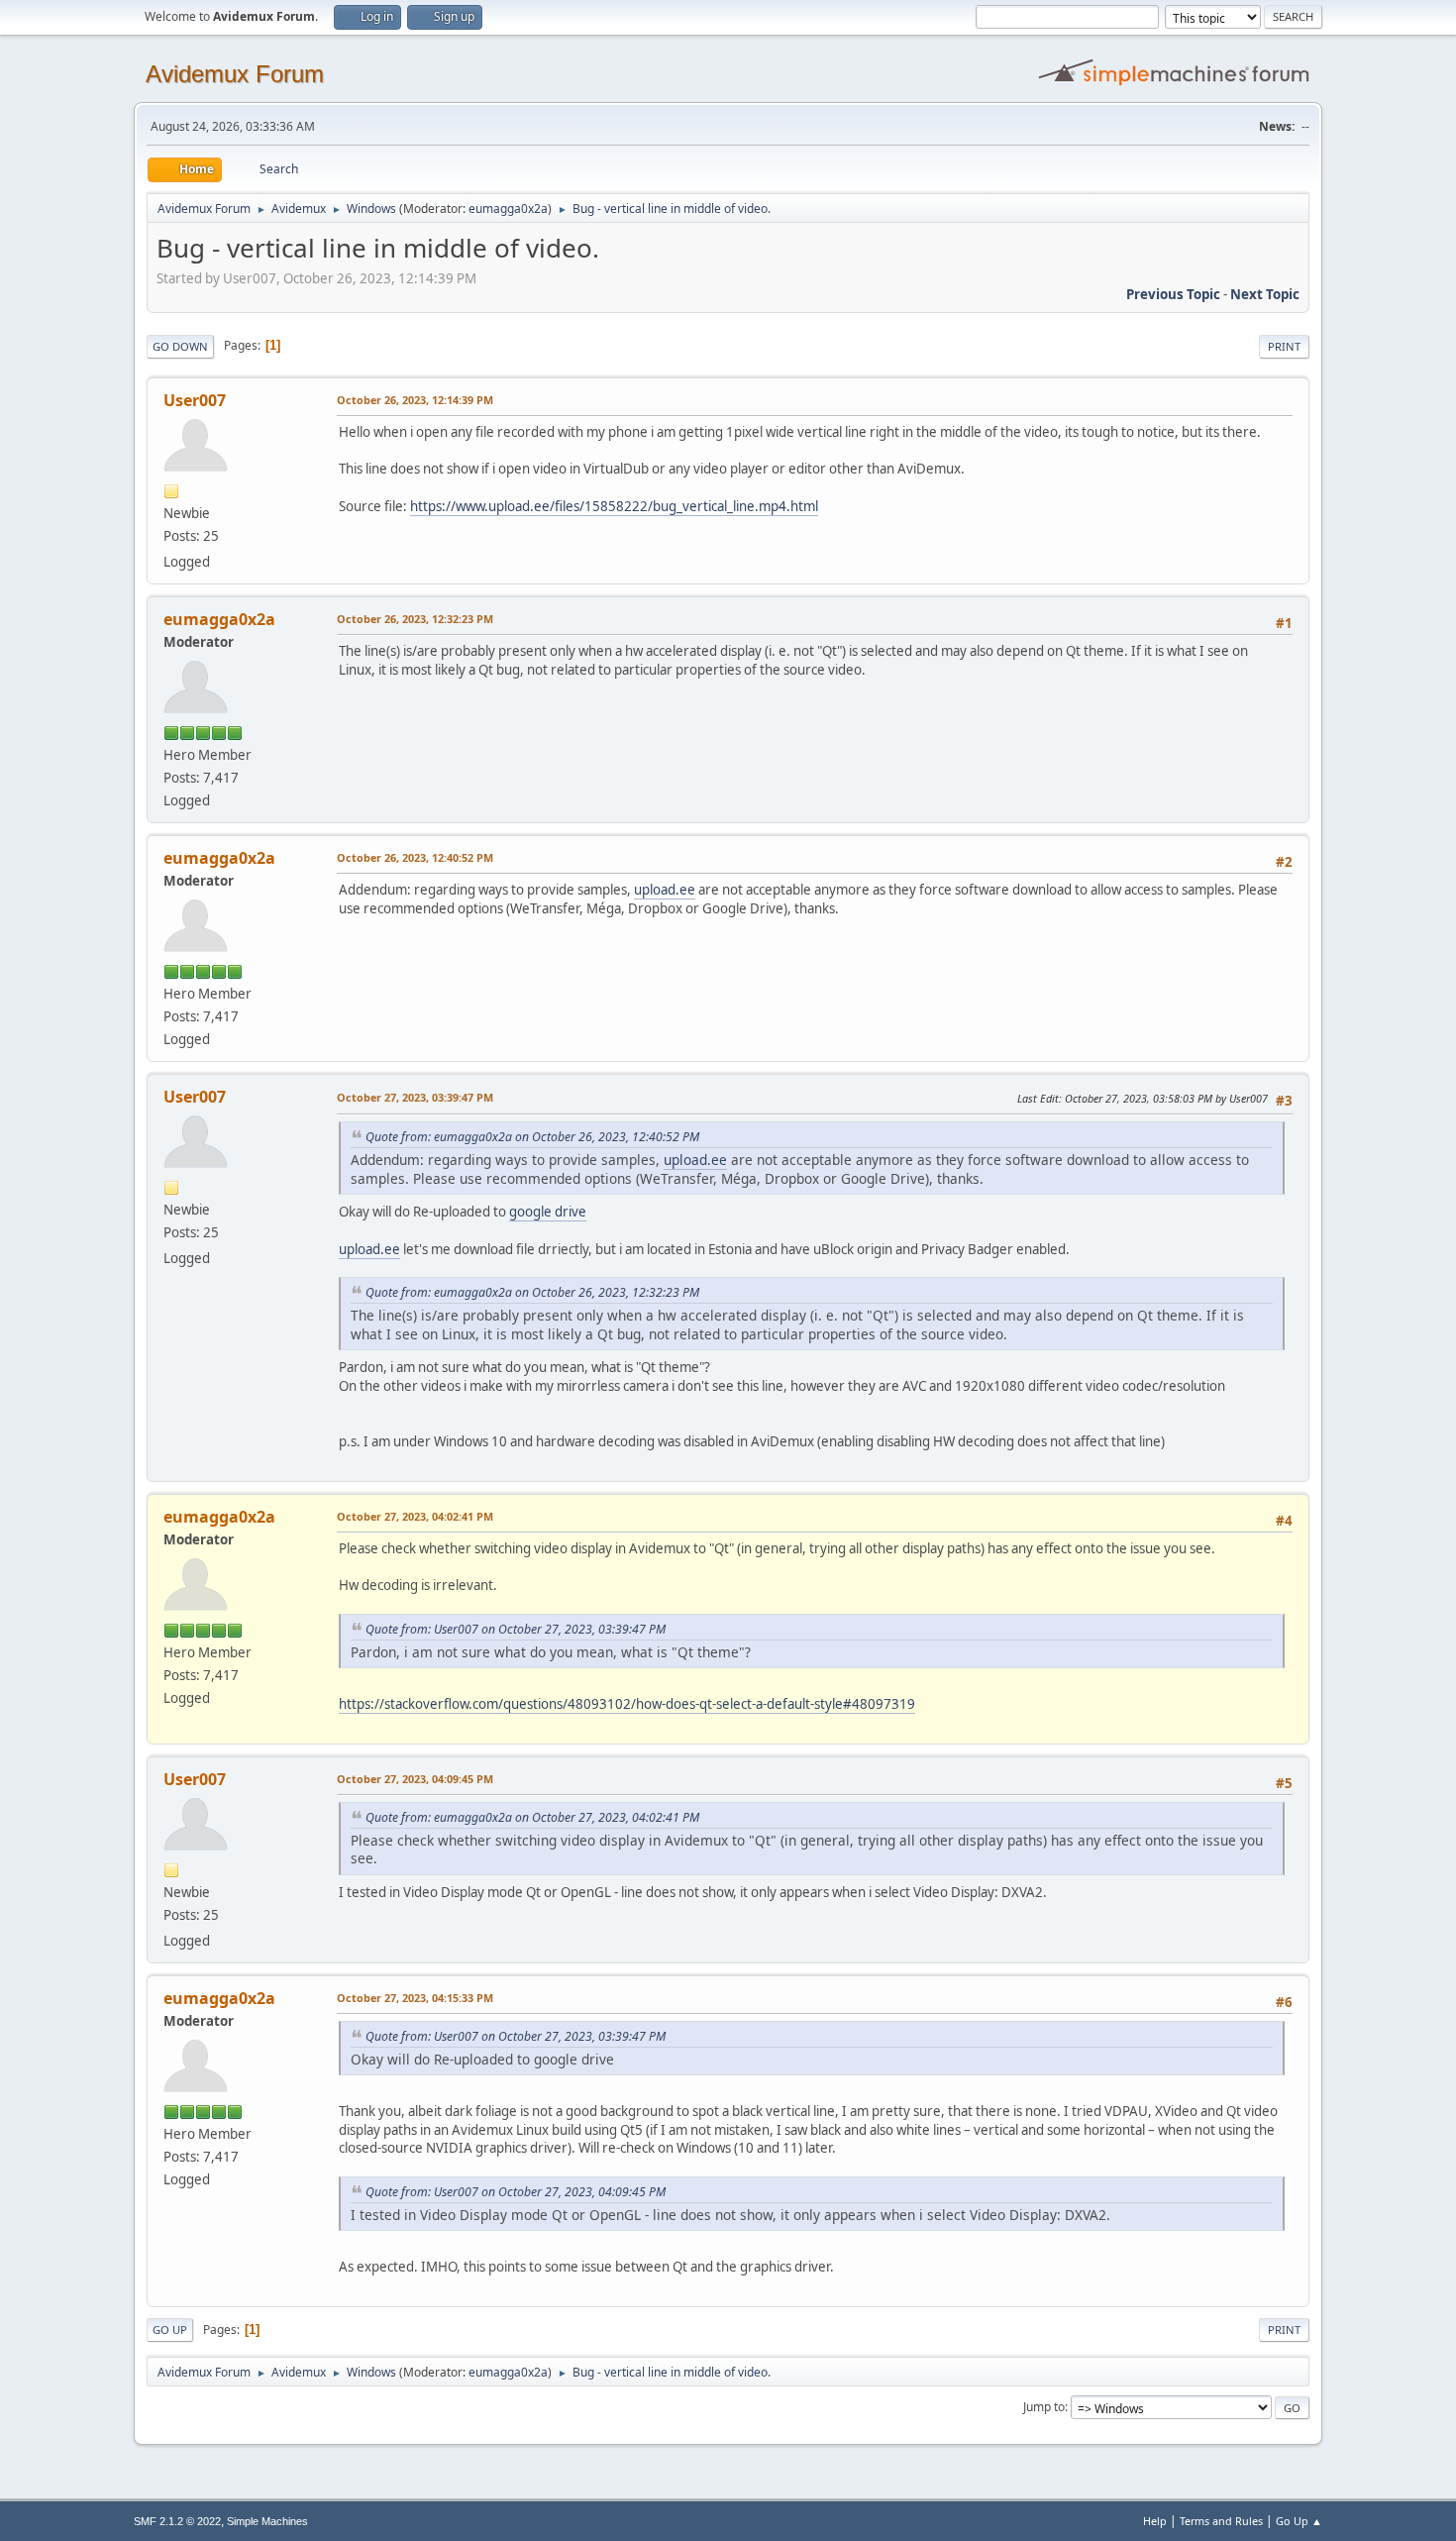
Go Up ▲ (1299, 2521)
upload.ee (665, 890)
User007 (195, 400)
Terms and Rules (1221, 2521)
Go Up (170, 2329)
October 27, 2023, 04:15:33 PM (415, 1998)
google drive (548, 1212)
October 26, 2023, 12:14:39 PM (415, 400)
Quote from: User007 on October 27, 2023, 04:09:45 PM (516, 2192)
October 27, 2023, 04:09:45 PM (415, 1779)
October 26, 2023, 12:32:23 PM (415, 619)
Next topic (1265, 294)
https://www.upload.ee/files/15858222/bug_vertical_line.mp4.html (614, 506)
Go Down (180, 346)
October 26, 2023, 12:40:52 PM (415, 857)
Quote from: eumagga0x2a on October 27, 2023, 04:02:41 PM (532, 1817)
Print (1284, 346)
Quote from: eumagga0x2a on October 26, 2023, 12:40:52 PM (532, 1137)
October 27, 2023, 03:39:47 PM (415, 1097)
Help (1155, 2521)
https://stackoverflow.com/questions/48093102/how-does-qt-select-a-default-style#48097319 (627, 1704)
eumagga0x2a (508, 209)
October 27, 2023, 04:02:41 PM (415, 1516)
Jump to (1044, 2407)
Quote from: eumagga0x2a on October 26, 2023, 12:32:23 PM (532, 1292)
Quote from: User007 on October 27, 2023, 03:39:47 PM (516, 1629)
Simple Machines (267, 2521)
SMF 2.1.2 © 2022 (177, 2521)
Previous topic (1173, 294)
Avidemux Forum (235, 74)
